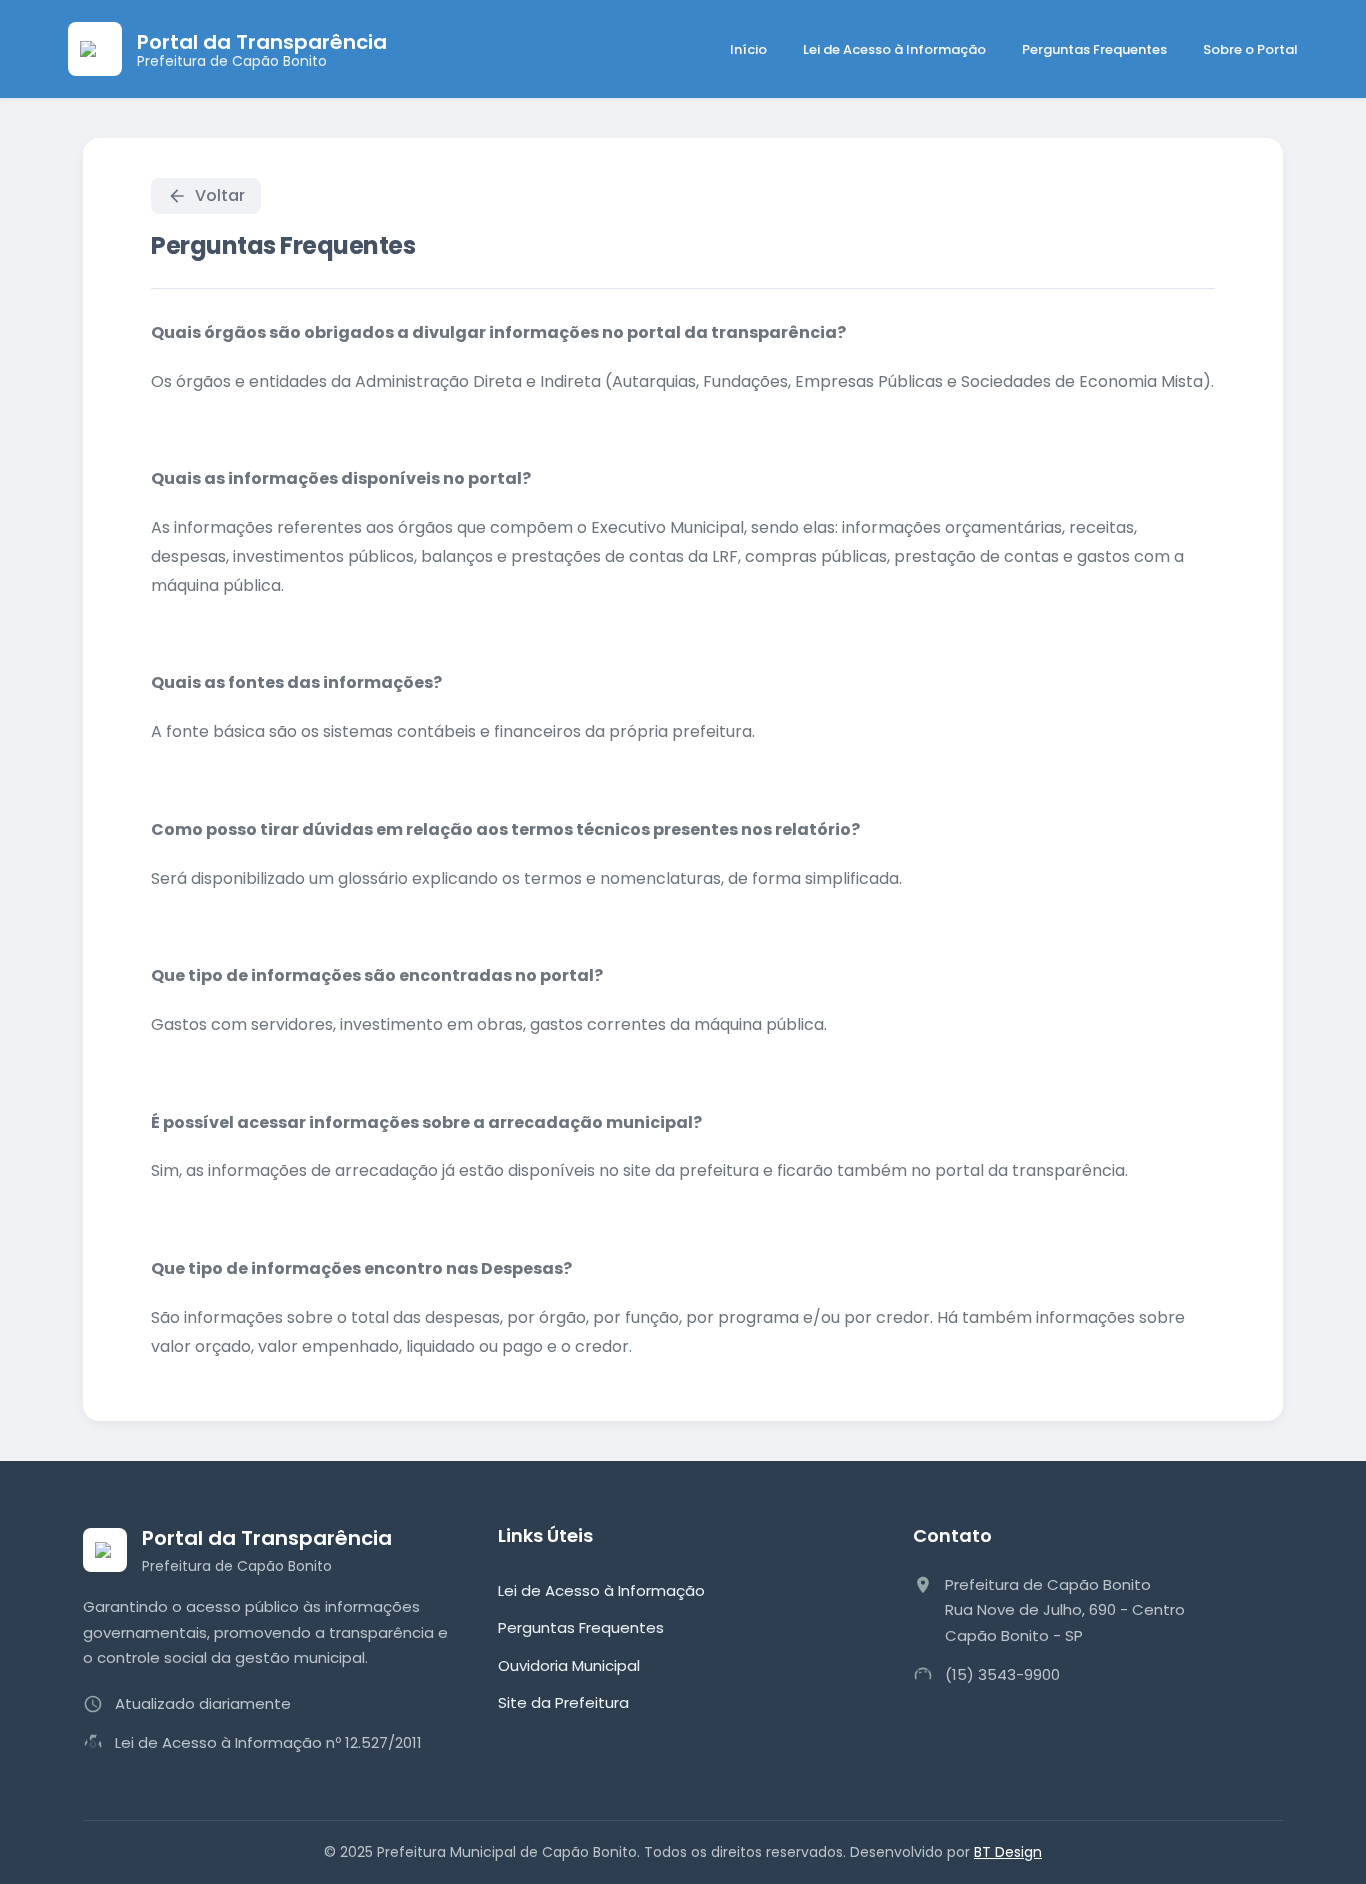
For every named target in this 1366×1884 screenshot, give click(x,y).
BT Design (1008, 1852)
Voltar (220, 195)
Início (748, 49)
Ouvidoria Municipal (569, 1665)
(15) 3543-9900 (1002, 1674)
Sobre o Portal (1250, 49)
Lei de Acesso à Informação (894, 49)
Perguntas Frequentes (1094, 49)
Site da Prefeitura (563, 1702)
